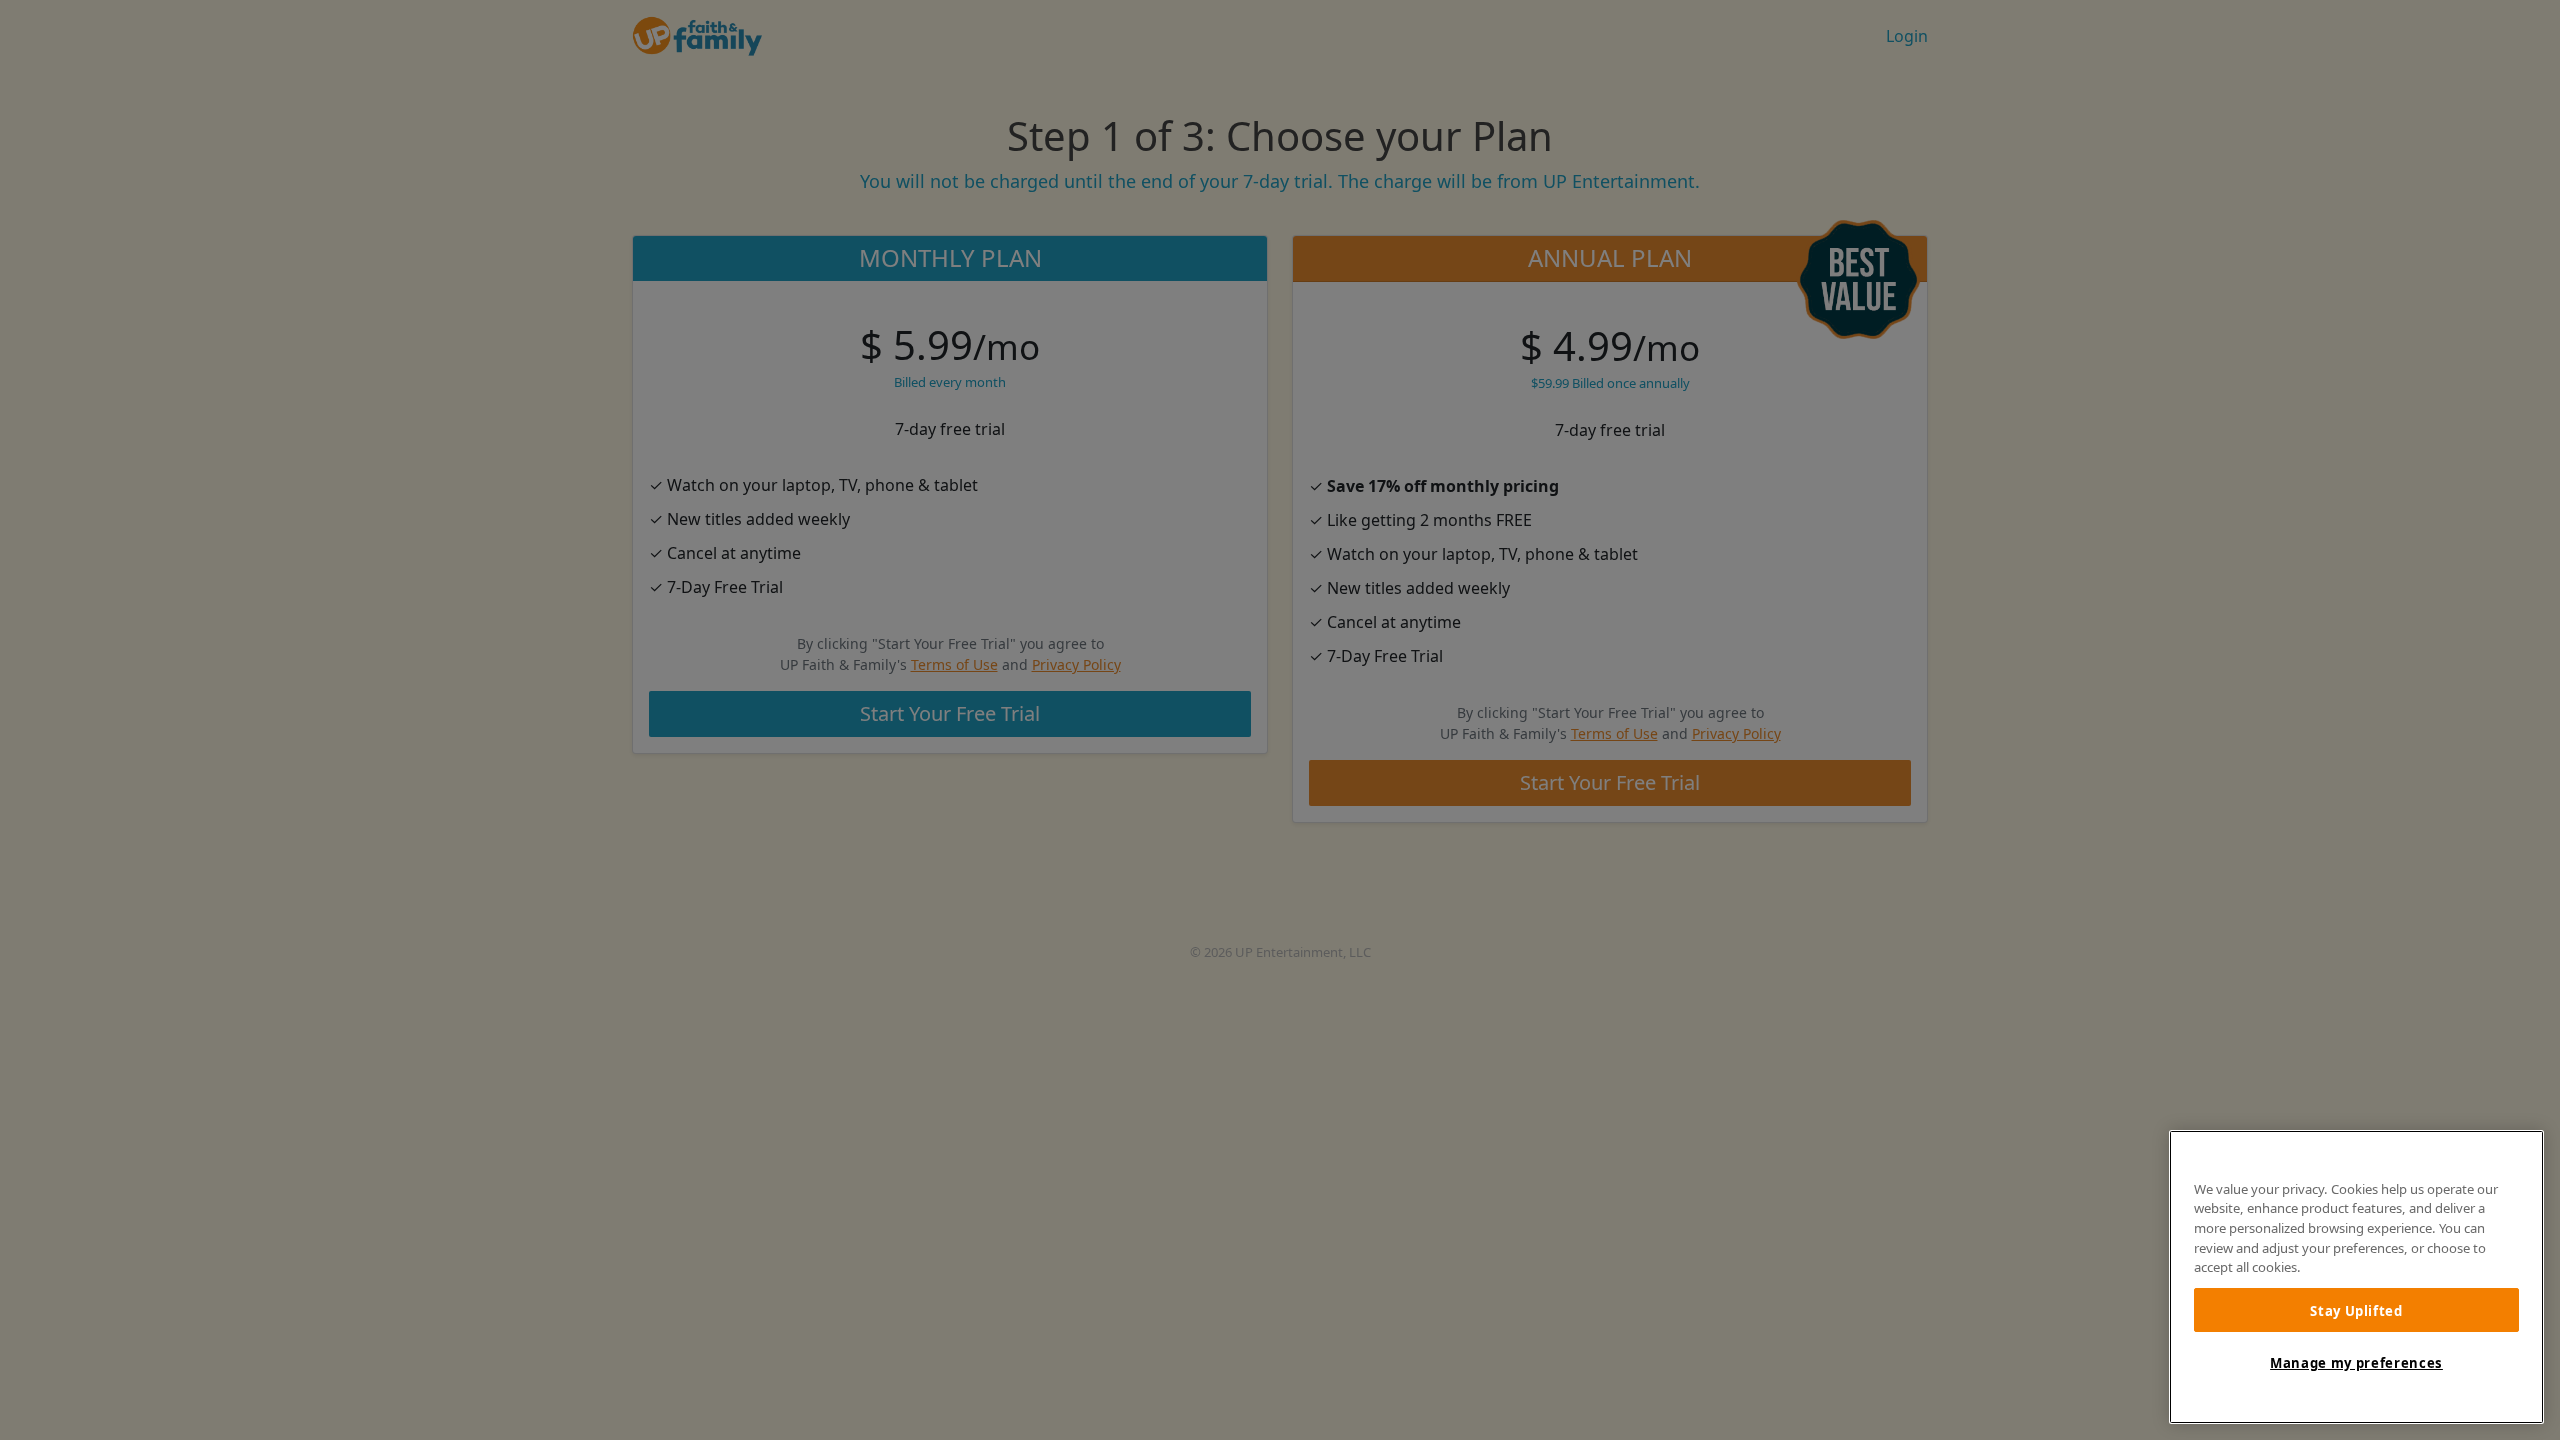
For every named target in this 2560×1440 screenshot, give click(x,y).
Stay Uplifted (2356, 1310)
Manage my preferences (2356, 1363)
